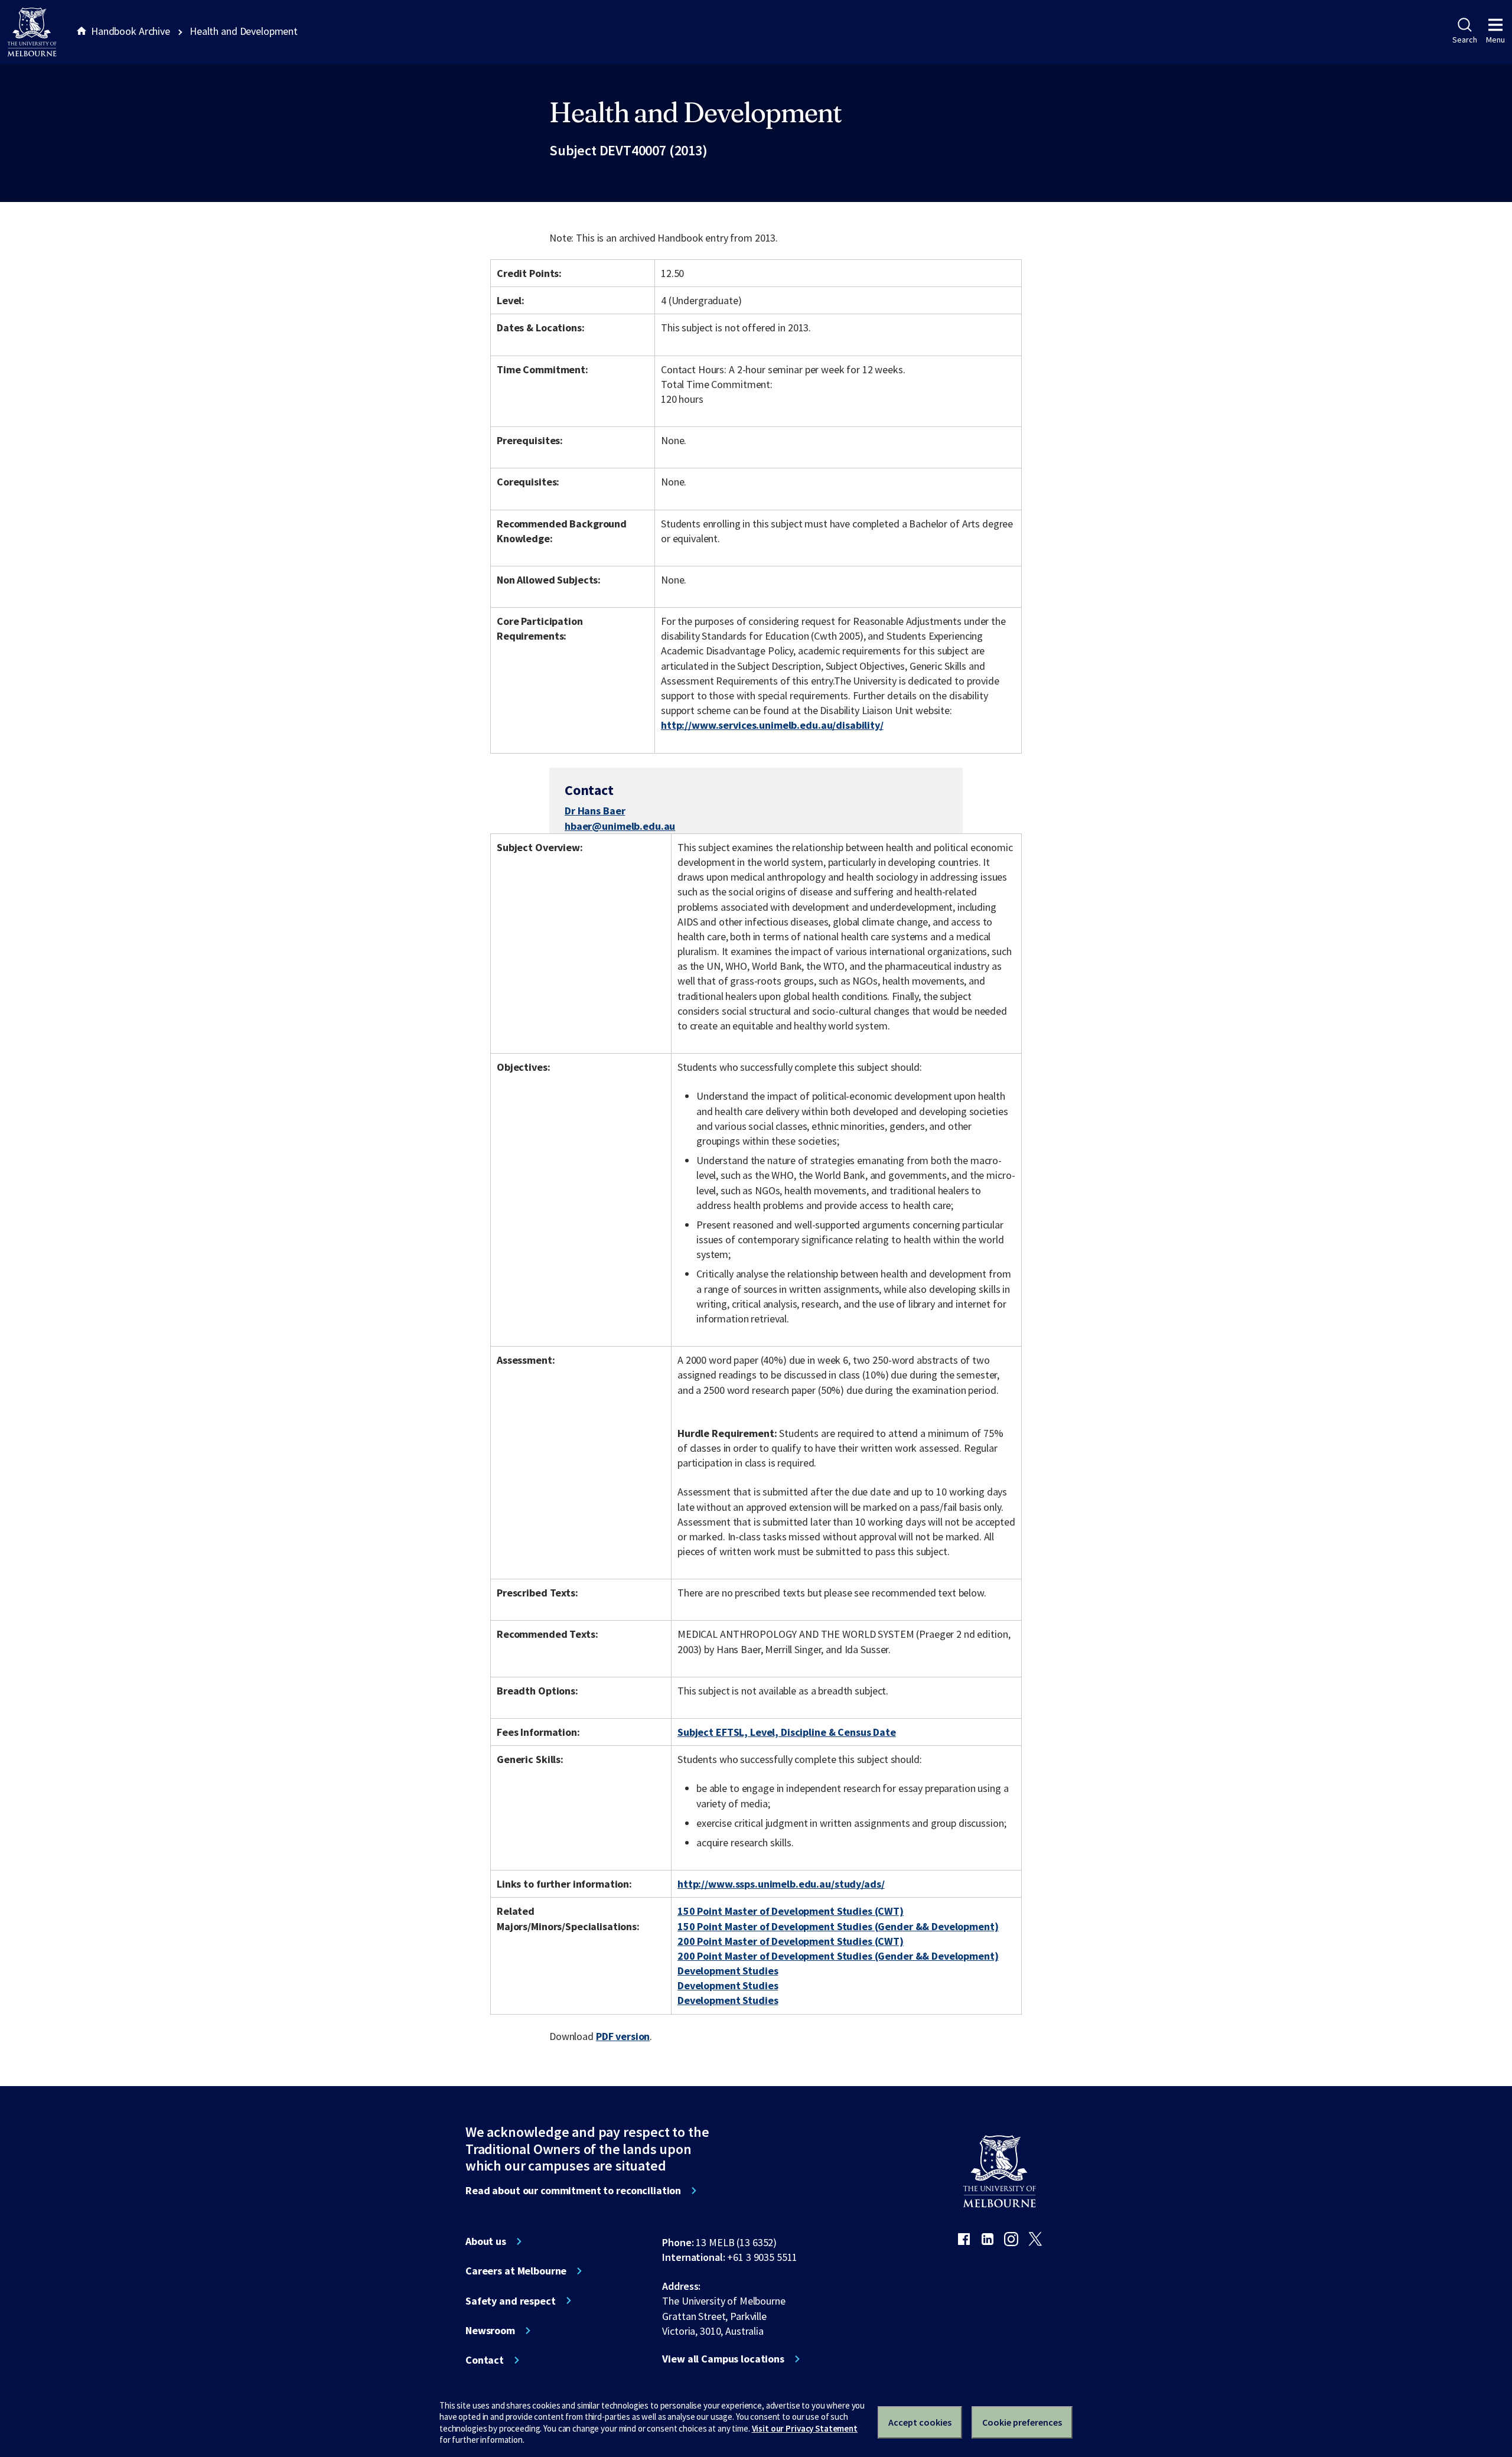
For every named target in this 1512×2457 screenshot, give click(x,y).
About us (486, 2241)
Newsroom (490, 2331)
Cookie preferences (1022, 2422)
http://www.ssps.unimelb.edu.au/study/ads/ (781, 1884)
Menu (1495, 40)
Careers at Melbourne (516, 2271)
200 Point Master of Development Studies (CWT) (791, 1941)
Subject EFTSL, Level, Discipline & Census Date (787, 1732)
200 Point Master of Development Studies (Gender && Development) (838, 1956)
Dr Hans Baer (595, 811)
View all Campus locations (723, 2359)
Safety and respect (511, 2301)
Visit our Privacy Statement (805, 2428)
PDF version (623, 2036)
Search (1464, 40)
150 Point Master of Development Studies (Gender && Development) (838, 1926)
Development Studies (728, 1971)
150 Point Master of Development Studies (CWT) (791, 1911)
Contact (485, 2360)
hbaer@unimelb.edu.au (620, 826)
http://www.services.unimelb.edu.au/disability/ (772, 725)
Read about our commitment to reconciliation (573, 2191)
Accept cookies (920, 2422)
